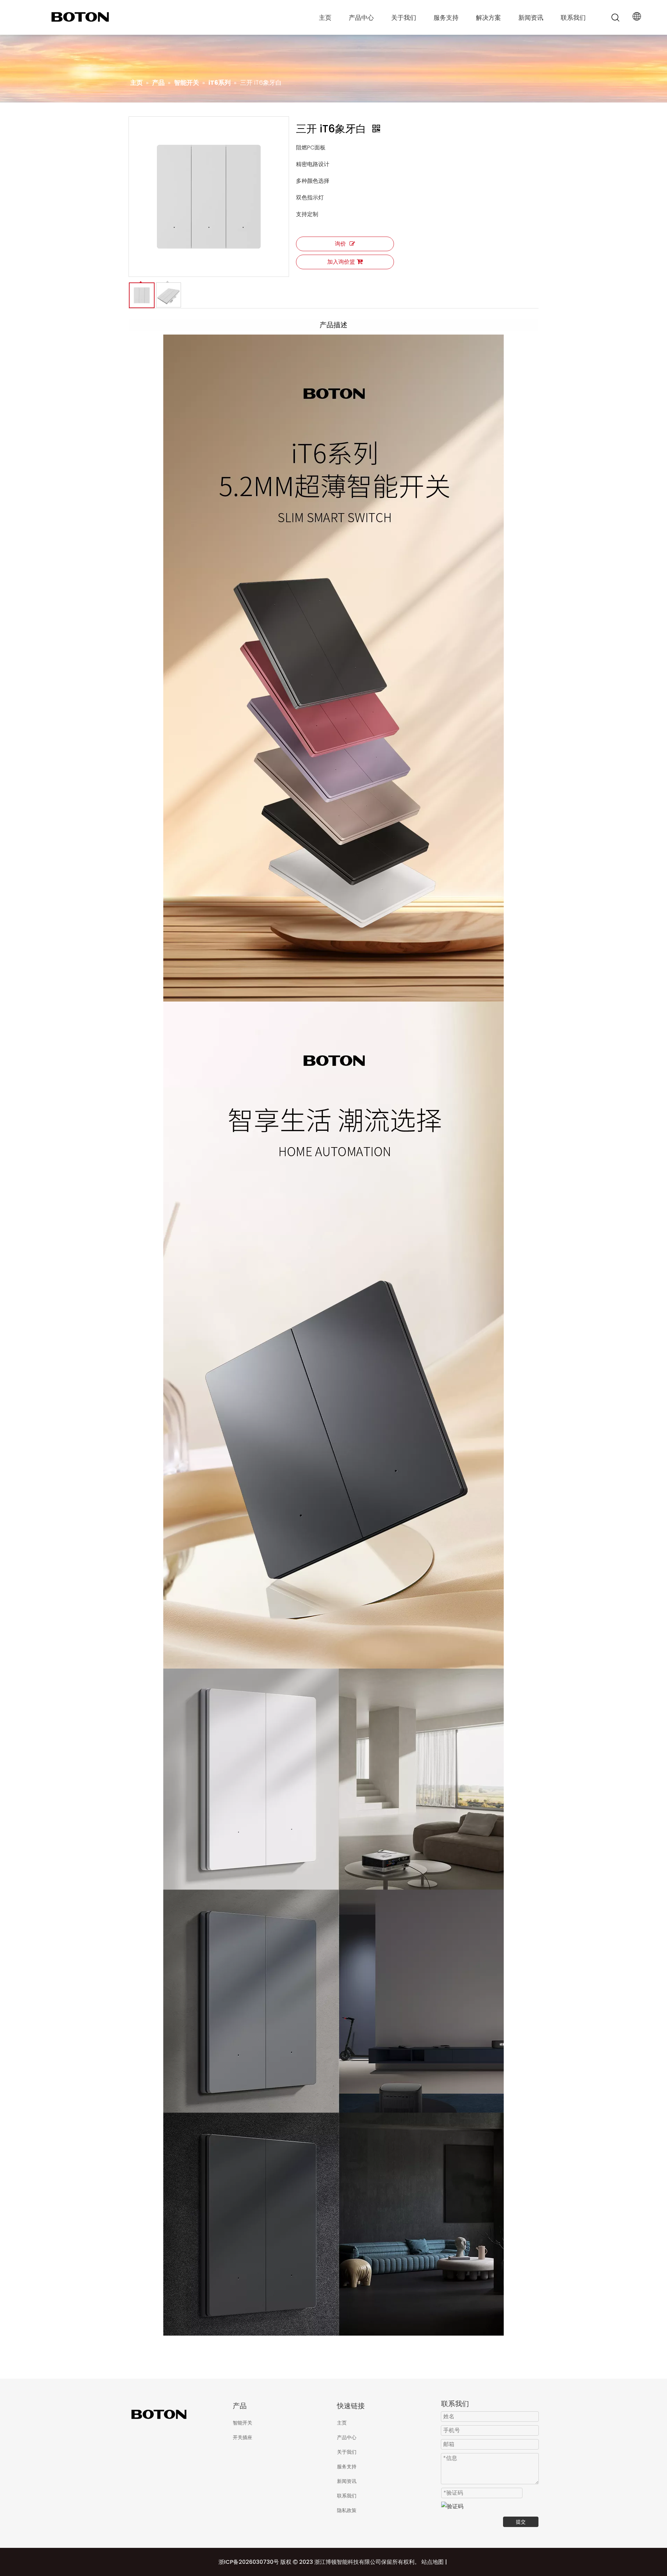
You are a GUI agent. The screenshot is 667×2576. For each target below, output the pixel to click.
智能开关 (242, 2423)
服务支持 (446, 18)
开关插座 (242, 2437)
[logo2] (177, 2414)
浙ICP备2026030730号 (249, 2562)
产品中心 (361, 18)
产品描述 (333, 325)
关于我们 (404, 18)
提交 (521, 2522)
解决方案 (488, 18)
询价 (340, 244)
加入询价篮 (341, 262)
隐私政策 (347, 2510)
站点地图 (433, 2562)
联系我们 (573, 18)
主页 (325, 18)
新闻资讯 (531, 18)
